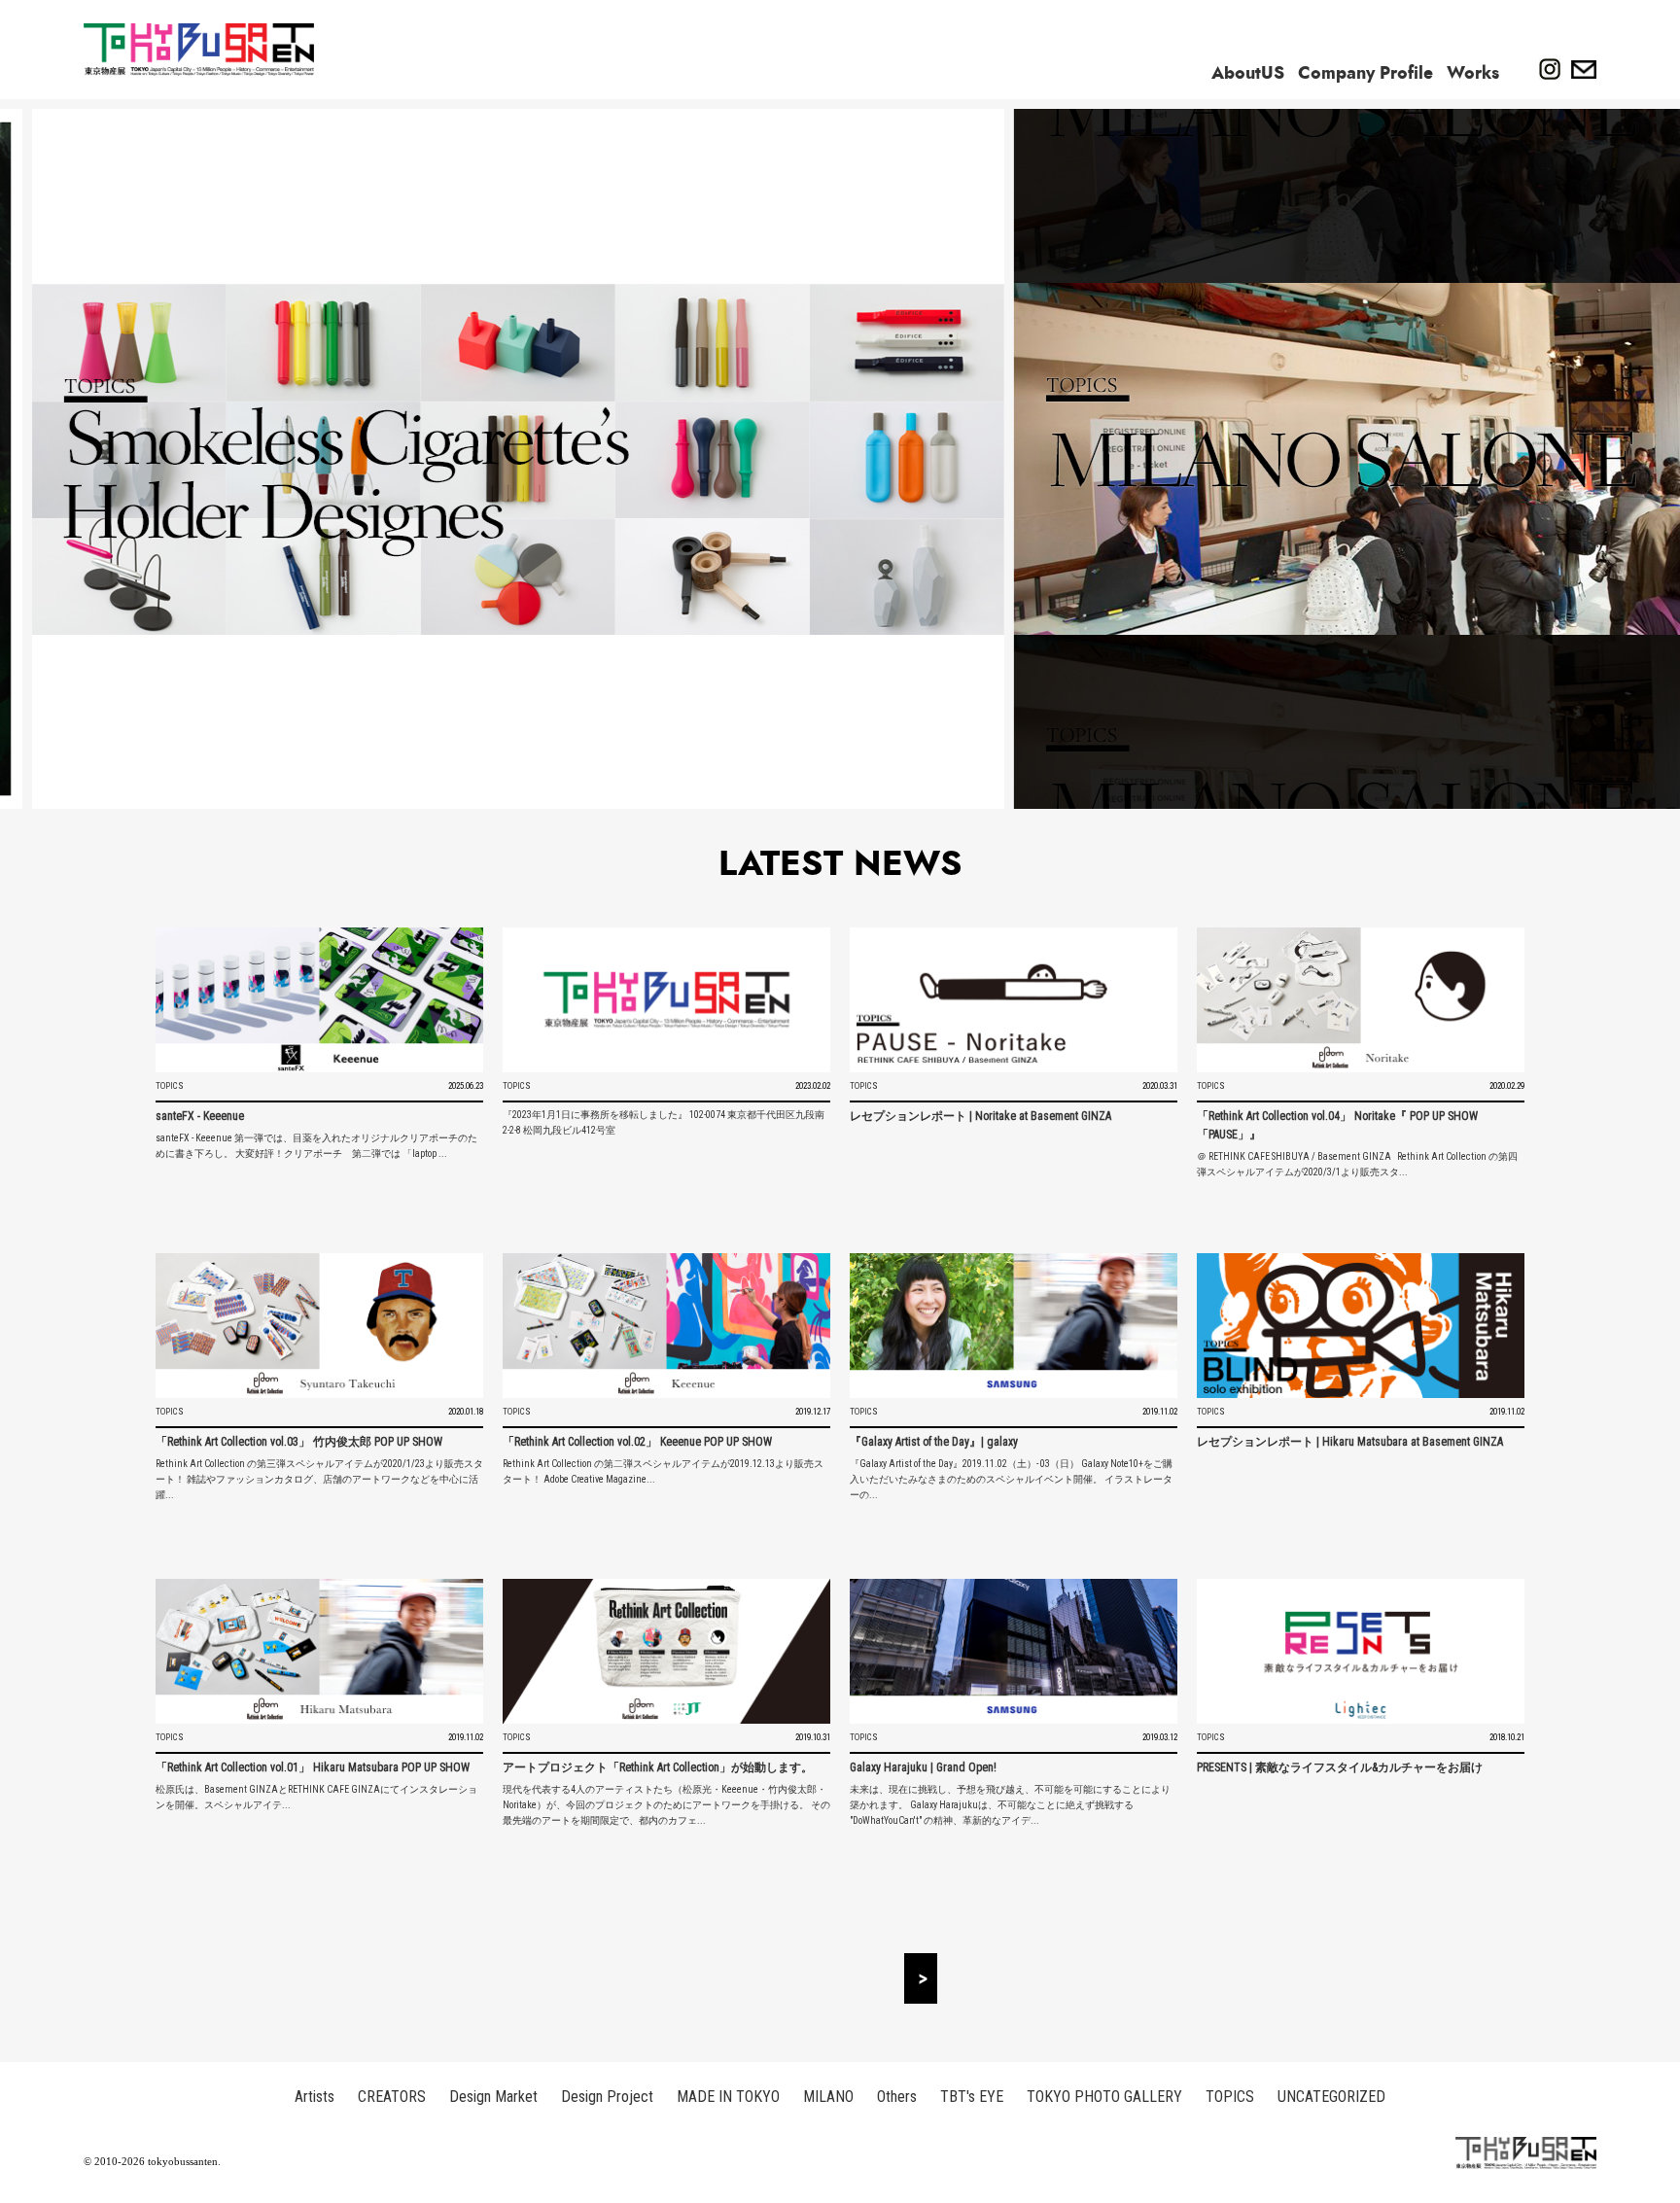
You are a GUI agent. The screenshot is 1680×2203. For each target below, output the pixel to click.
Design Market (493, 2097)
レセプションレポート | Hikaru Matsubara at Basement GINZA (1350, 1442)
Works (1473, 73)
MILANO (828, 2097)
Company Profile (1365, 73)
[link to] (666, 1000)
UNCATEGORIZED (1331, 2097)
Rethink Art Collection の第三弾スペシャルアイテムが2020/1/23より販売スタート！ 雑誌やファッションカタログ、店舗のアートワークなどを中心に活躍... (319, 1479)
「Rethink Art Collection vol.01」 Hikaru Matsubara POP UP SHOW (313, 1767)
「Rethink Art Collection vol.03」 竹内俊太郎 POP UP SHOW (299, 1442)
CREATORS (392, 2097)
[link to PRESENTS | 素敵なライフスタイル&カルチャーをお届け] (1361, 1651)
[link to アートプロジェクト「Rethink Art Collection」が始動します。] (666, 1651)
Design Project (607, 2097)
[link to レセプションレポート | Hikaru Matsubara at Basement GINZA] (1361, 1326)
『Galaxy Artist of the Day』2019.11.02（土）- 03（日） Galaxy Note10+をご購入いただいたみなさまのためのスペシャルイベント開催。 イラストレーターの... (1011, 1479)
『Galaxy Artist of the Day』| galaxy (934, 1442)
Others (897, 2097)
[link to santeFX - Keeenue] (319, 1000)
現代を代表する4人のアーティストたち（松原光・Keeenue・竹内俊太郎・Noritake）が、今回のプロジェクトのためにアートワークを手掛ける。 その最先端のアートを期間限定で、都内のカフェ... (666, 1805)
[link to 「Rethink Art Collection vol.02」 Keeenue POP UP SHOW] (666, 1326)
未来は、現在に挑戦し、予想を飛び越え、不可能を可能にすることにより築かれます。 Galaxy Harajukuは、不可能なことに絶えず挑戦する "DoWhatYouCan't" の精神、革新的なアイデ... (1010, 1805)
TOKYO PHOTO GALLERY (1104, 2097)
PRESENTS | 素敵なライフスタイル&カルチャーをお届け (1340, 1767)
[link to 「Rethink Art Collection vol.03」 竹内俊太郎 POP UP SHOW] (319, 1326)
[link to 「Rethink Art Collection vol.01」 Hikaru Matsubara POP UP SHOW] (319, 1651)
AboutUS (1248, 73)
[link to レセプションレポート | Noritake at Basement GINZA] (1014, 1000)
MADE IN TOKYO (728, 2097)
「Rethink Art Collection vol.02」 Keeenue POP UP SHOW (637, 1442)
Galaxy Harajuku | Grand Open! (923, 1767)
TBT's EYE (972, 2097)
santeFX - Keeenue (200, 1116)
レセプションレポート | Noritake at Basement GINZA (980, 1116)
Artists (315, 2097)
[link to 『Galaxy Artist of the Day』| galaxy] (1014, 1326)
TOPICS (170, 1086)
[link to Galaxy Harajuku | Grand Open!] (1014, 1651)
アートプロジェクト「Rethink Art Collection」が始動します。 (658, 1767)
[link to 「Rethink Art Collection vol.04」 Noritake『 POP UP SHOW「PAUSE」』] (1361, 1000)
